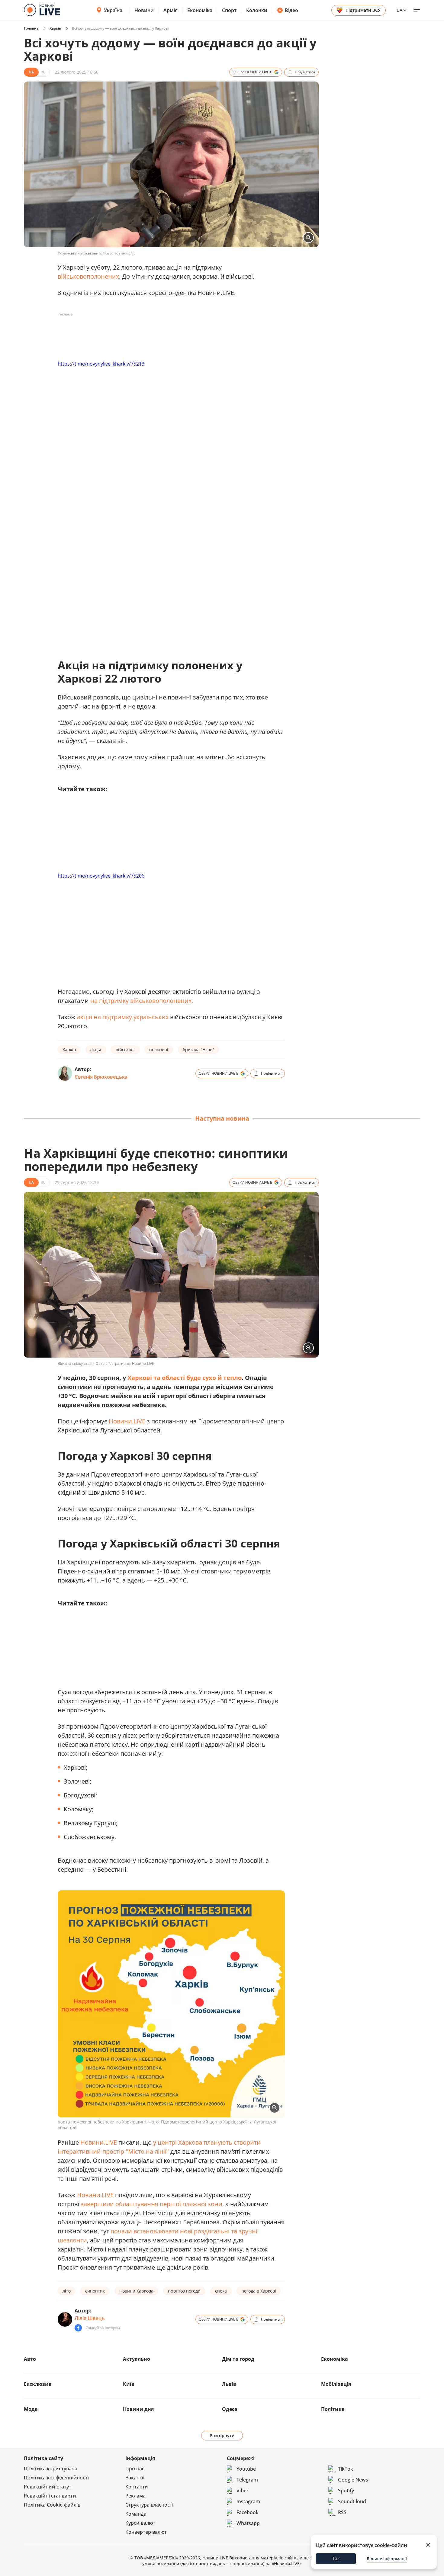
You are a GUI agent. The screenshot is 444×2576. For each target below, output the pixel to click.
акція (96, 1050)
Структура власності (149, 2505)
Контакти (137, 2487)
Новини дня (138, 2409)
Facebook (248, 2512)
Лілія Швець (90, 2318)
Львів (229, 2384)
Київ (129, 2384)
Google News (353, 2480)
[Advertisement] (168, 333)
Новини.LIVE (127, 1421)
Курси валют (140, 2523)
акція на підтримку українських (123, 1017)
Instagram (248, 2501)
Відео (291, 10)
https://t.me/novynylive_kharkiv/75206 (101, 876)
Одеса (230, 2409)
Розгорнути (222, 2435)
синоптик (95, 2291)
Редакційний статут (48, 2487)
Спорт (229, 10)
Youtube (246, 2469)
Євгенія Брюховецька (101, 1077)
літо (67, 2291)
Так (336, 2558)
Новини (144, 10)
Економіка (200, 10)
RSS (342, 2512)
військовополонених (88, 276)
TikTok (346, 2469)
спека (221, 2291)
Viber (243, 2491)
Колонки (257, 10)
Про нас (135, 2469)
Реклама (135, 2496)
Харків (55, 28)
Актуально (137, 2359)
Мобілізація (336, 2384)
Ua (399, 10)
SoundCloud (352, 2501)
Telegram (247, 2480)
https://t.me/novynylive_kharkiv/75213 (101, 364)
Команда (136, 2514)
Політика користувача (51, 2469)
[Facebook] (78, 2328)
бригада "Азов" (198, 1050)
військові (125, 1050)
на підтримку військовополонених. (142, 1001)
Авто (30, 2359)
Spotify (346, 2491)
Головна (31, 28)
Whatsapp (248, 2523)
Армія (171, 10)
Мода (31, 2409)
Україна (113, 10)
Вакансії (135, 2478)
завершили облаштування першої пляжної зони (151, 2204)
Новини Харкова (136, 2291)
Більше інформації (387, 2559)
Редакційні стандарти (50, 2496)
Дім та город (238, 2359)
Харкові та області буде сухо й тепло (185, 1378)
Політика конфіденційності (56, 2478)
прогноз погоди (184, 2291)
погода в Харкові (259, 2291)
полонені (159, 1050)
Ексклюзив (38, 2384)
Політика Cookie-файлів (52, 2505)
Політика (333, 2409)
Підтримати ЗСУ (363, 10)
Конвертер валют (146, 2532)
